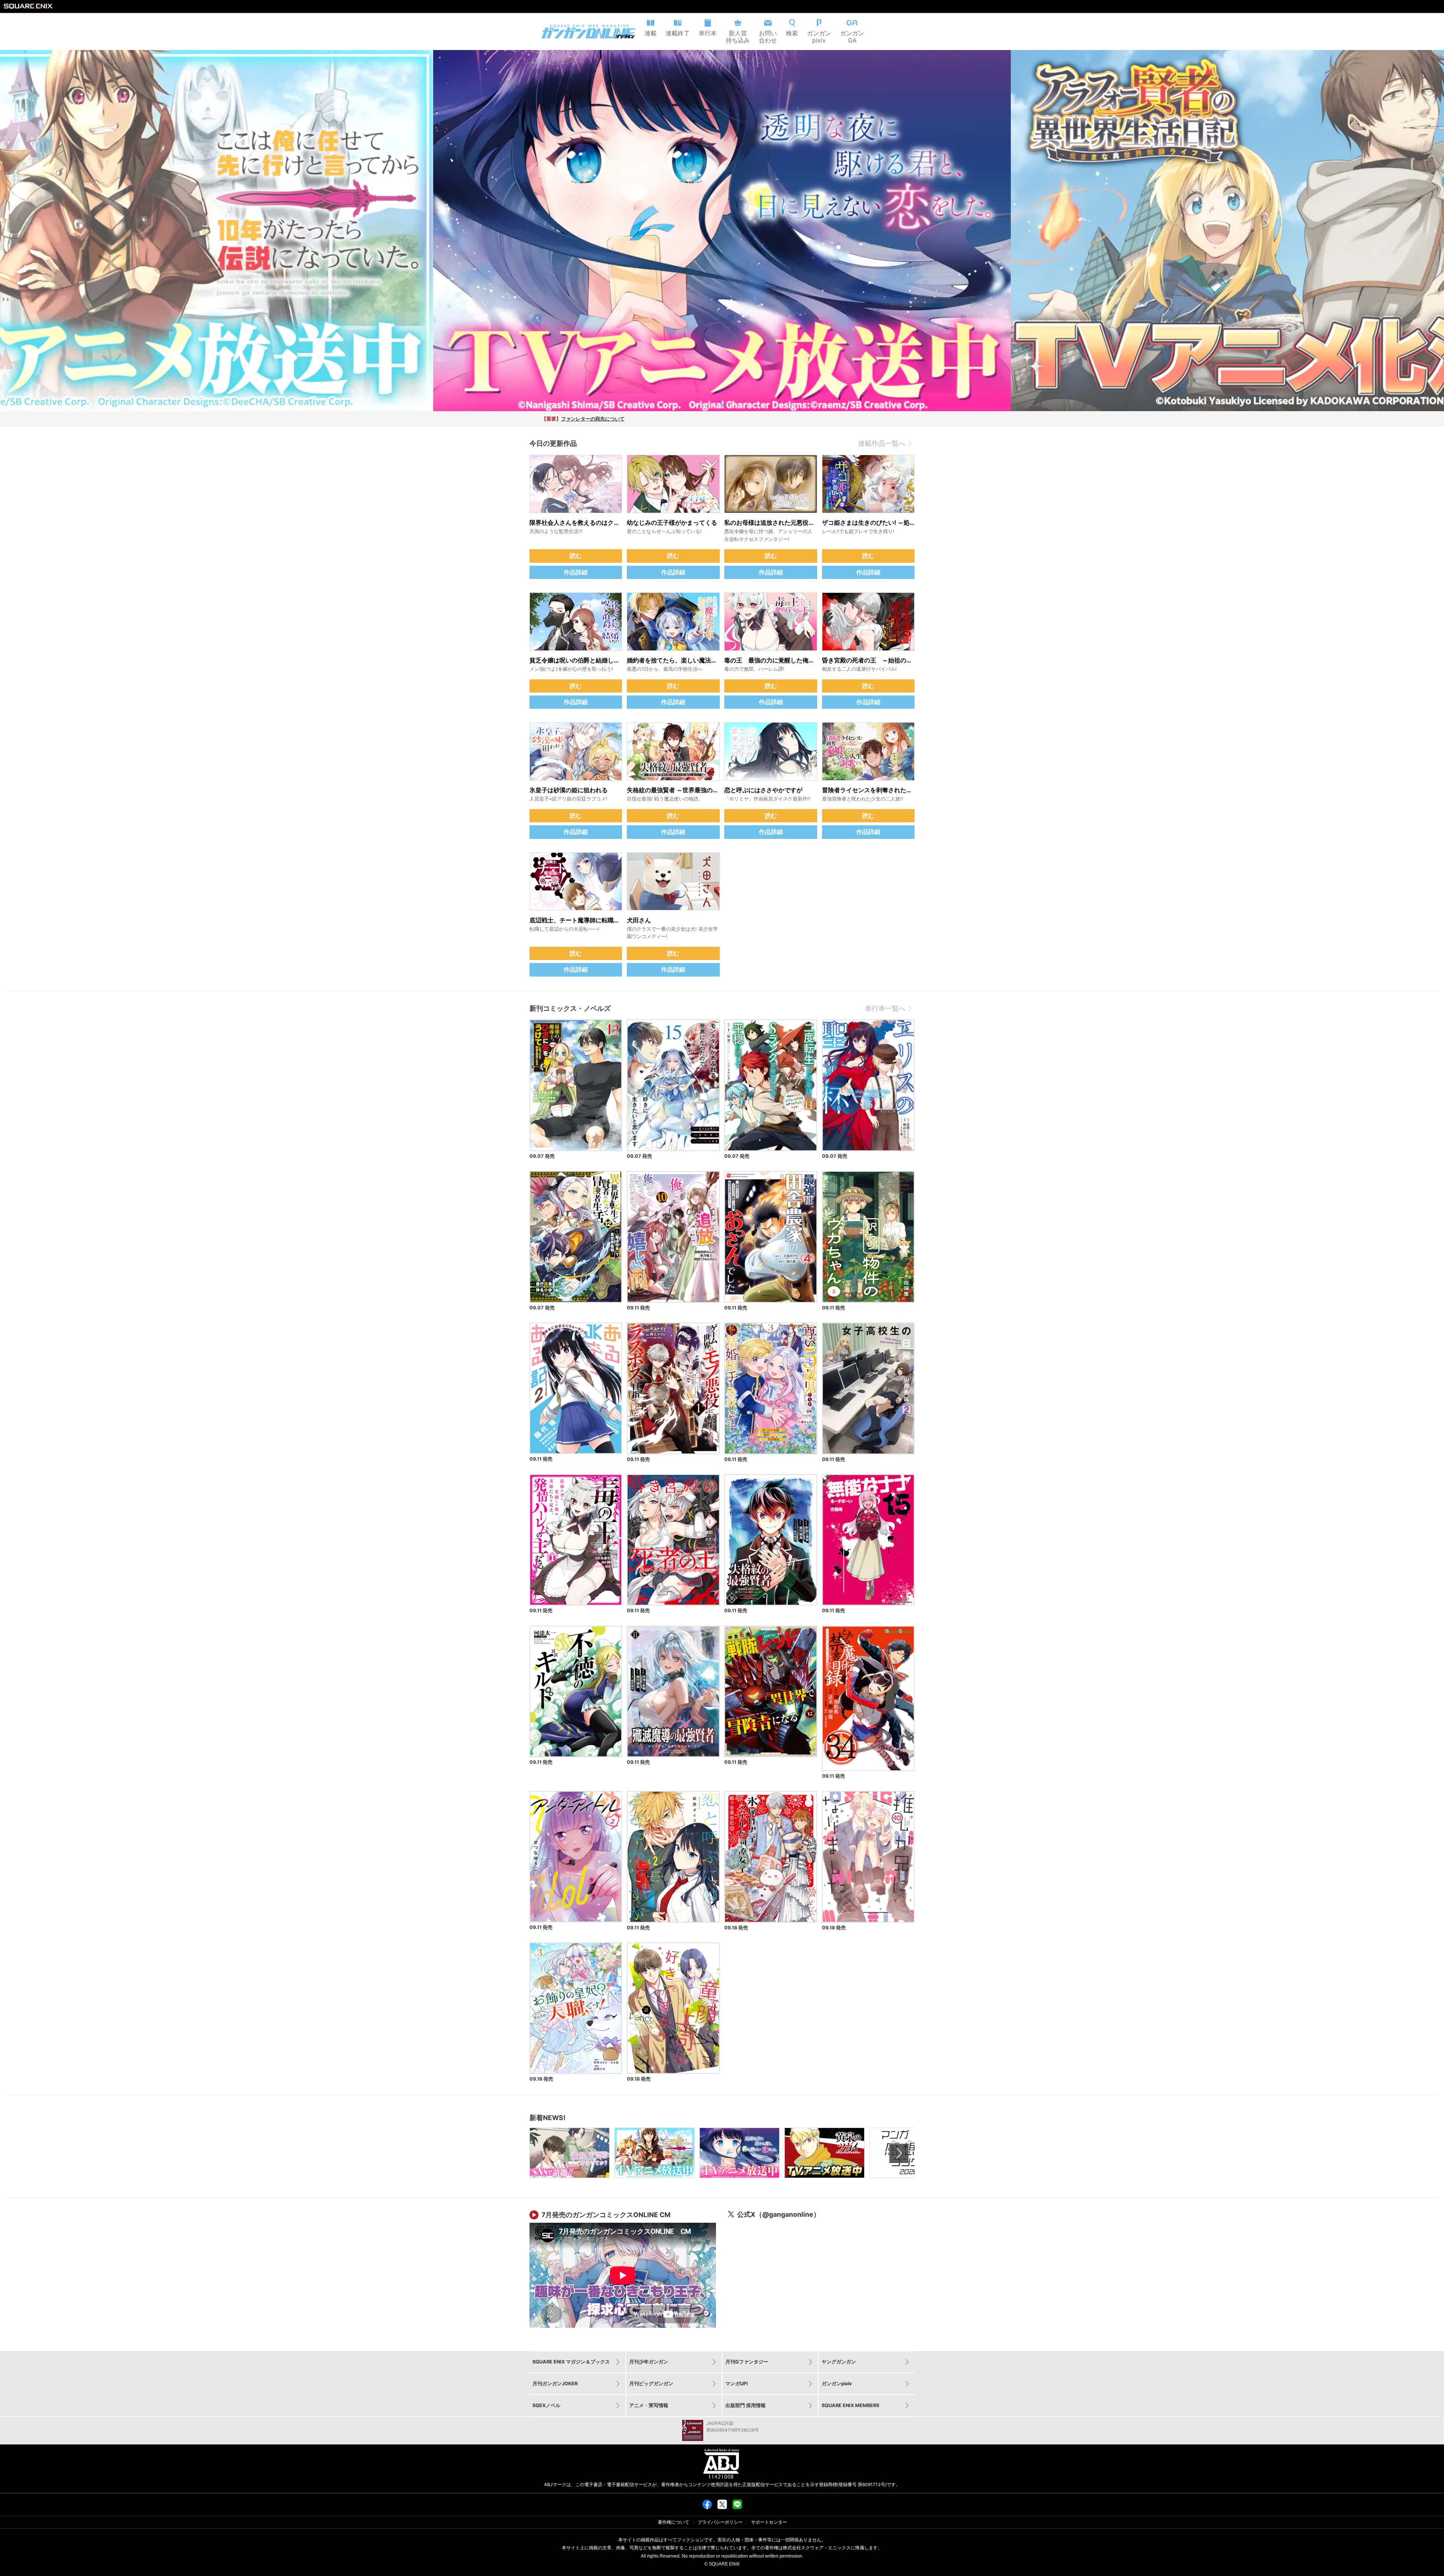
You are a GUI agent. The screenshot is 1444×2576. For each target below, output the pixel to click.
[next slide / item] (1435, 231)
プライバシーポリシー (720, 2522)
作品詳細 (576, 572)
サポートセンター (769, 2522)
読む (576, 556)
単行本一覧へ (885, 1008)
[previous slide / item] (9, 231)
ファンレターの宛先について (593, 419)
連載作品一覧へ (882, 443)
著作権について (673, 2522)
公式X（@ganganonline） (779, 2214)
